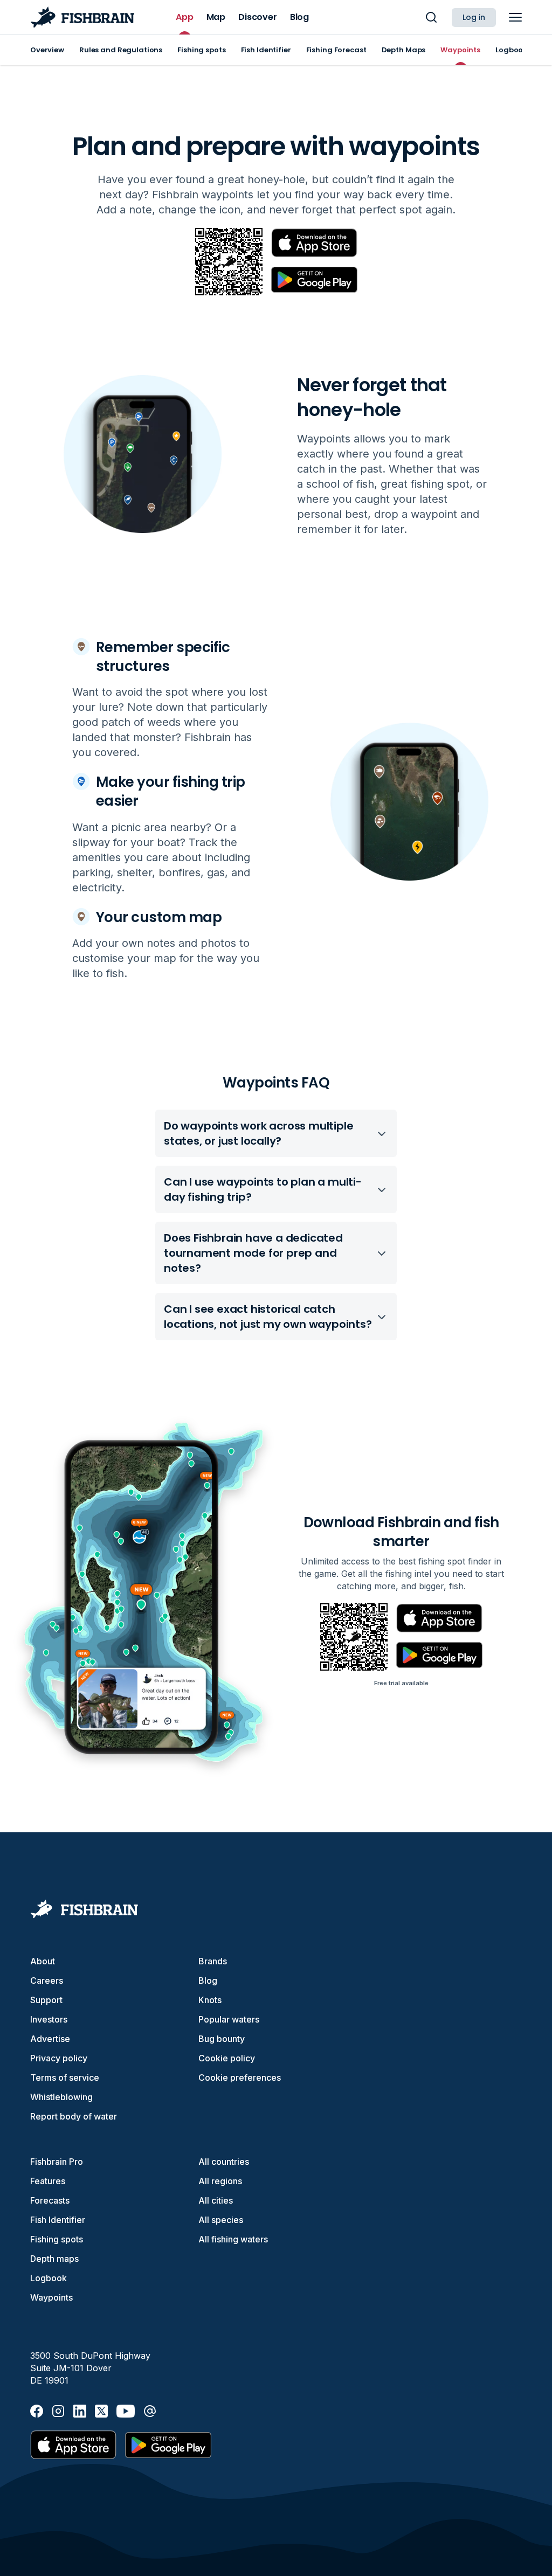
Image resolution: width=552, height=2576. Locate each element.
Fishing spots (57, 2239)
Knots (210, 2000)
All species (221, 2220)
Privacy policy (59, 2058)
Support (46, 2000)
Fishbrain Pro (57, 2162)
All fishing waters (233, 2239)
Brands (213, 1961)
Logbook (49, 2278)
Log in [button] (474, 17)
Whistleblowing (61, 2097)
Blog (208, 1981)
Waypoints (51, 2297)
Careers (47, 1981)
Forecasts (50, 2200)
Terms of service (65, 2078)
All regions (220, 2181)
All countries (224, 2162)
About (43, 1961)
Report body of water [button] (74, 2116)
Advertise (50, 2039)
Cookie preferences (240, 2078)
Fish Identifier (58, 2220)
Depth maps (54, 2259)
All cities (216, 2200)
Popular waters (229, 2019)
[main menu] (515, 17)
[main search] (431, 17)
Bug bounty (222, 2039)
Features (48, 2181)
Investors (49, 2019)
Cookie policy (227, 2058)
